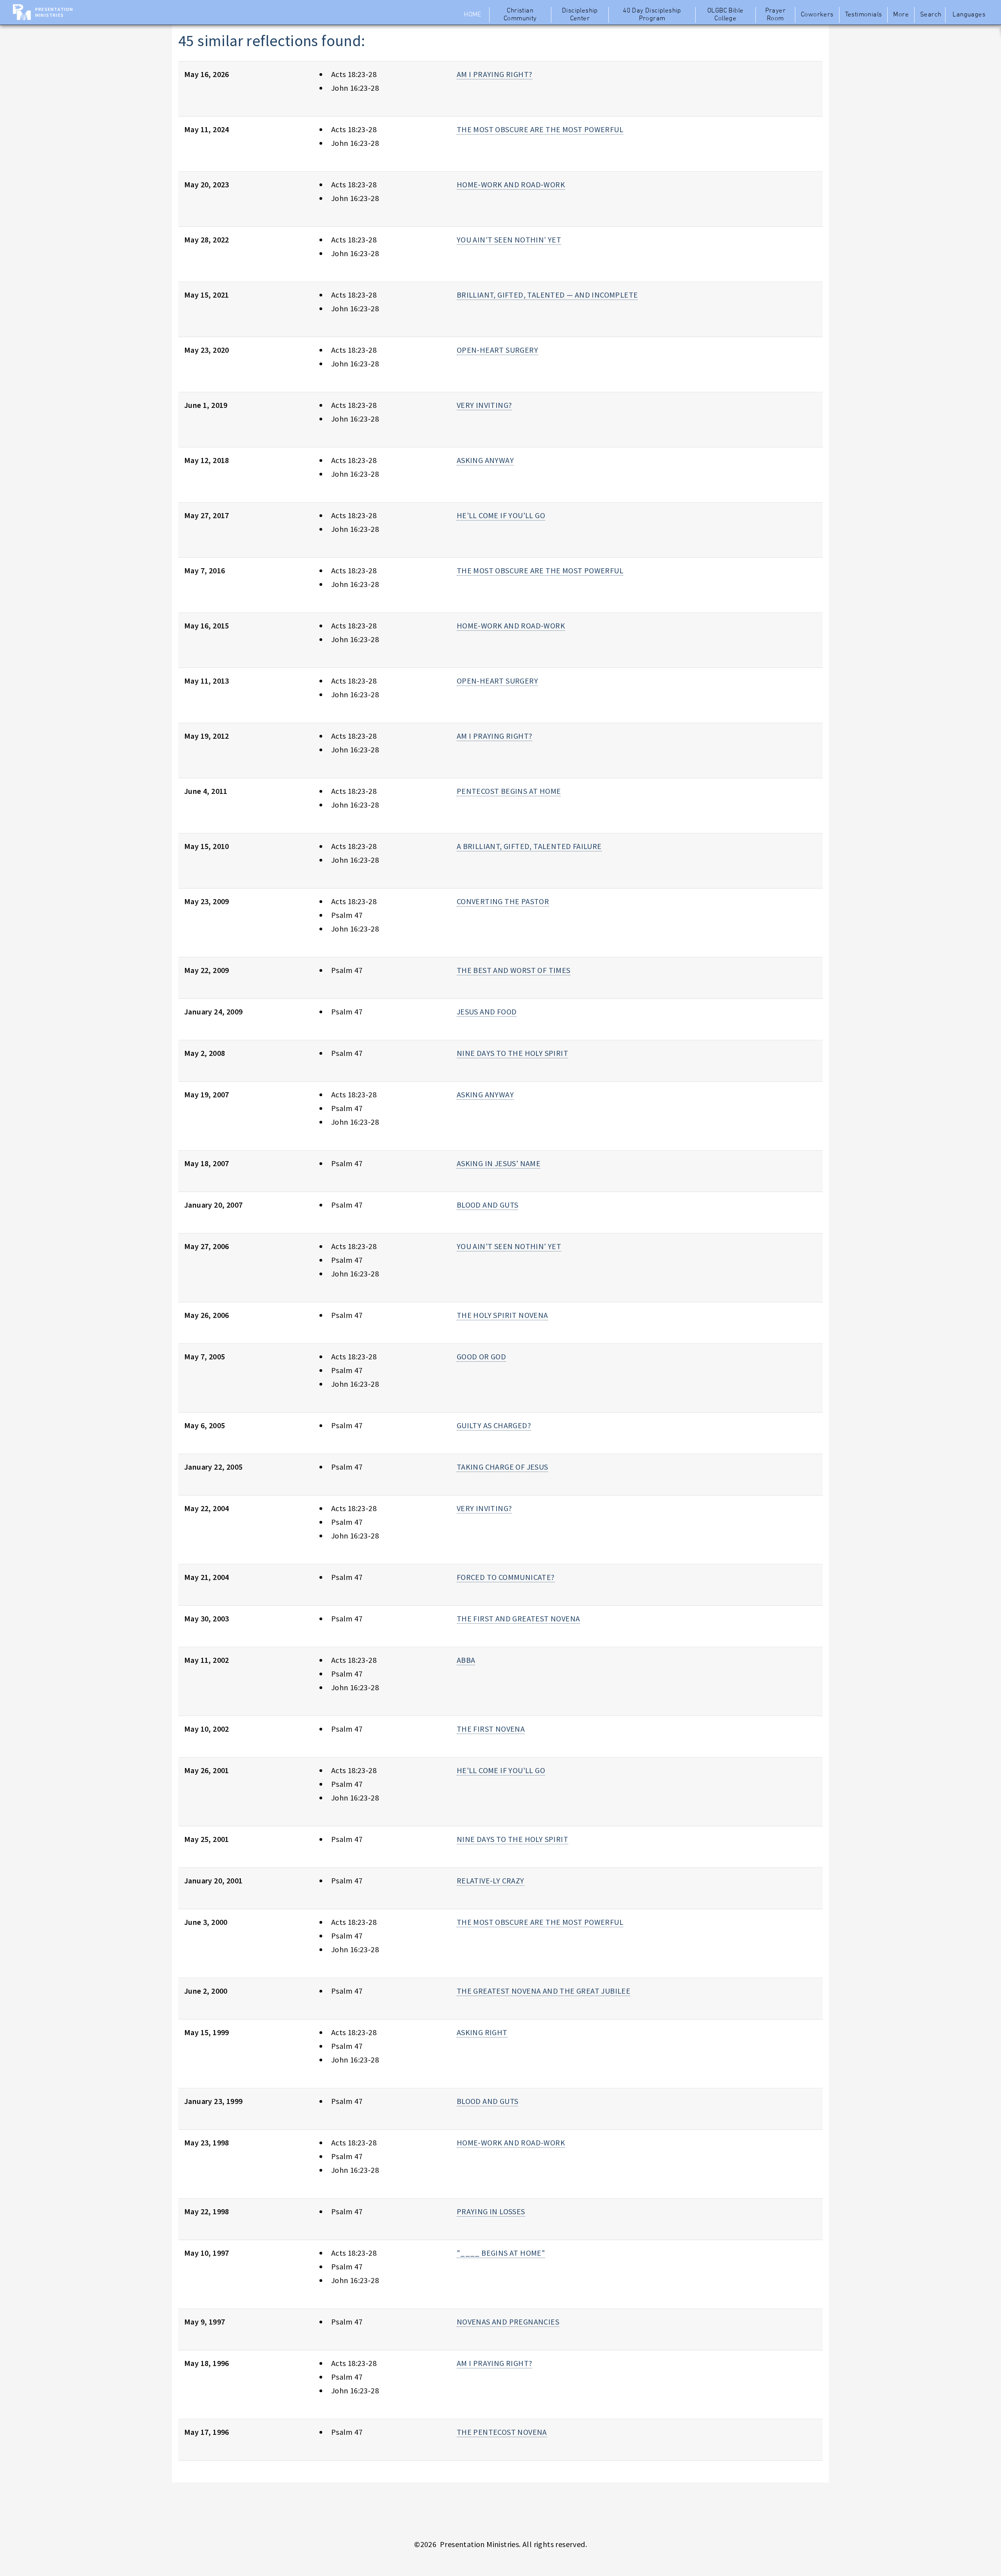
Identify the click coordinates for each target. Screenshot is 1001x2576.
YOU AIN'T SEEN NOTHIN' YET (509, 1246)
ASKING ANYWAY (485, 460)
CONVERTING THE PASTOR (503, 901)
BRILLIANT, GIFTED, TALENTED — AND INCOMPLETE (547, 295)
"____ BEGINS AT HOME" (501, 2253)
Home (473, 15)
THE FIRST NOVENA (491, 1729)
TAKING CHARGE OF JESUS (502, 1467)
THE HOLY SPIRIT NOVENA (502, 1315)
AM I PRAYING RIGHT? (495, 74)
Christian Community (520, 15)
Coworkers (817, 15)
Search (931, 15)
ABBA (466, 1660)
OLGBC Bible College (725, 15)
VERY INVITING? (484, 405)
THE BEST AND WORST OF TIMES (514, 970)
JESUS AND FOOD (487, 1012)
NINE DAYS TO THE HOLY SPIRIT (512, 1053)
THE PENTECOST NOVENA (502, 2432)
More (901, 15)
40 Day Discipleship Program (652, 15)
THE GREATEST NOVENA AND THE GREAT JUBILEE (544, 1991)
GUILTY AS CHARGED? (494, 1425)
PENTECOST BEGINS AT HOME (509, 791)
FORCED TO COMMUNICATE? (506, 1577)
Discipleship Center (580, 15)
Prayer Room (775, 15)
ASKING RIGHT (482, 2032)
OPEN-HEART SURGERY (497, 350)
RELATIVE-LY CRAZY (491, 1880)
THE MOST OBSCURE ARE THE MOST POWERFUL (540, 129)
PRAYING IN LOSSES (491, 2211)
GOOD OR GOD (481, 1356)
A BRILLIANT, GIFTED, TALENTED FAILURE (529, 846)
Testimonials (864, 15)
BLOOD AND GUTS (488, 1205)
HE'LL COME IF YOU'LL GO (501, 515)
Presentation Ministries (54, 12)
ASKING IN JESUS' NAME (499, 1163)
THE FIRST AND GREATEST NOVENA (518, 1618)
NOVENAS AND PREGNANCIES (508, 2322)
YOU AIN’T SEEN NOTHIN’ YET (509, 240)
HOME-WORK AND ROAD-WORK (511, 184)
